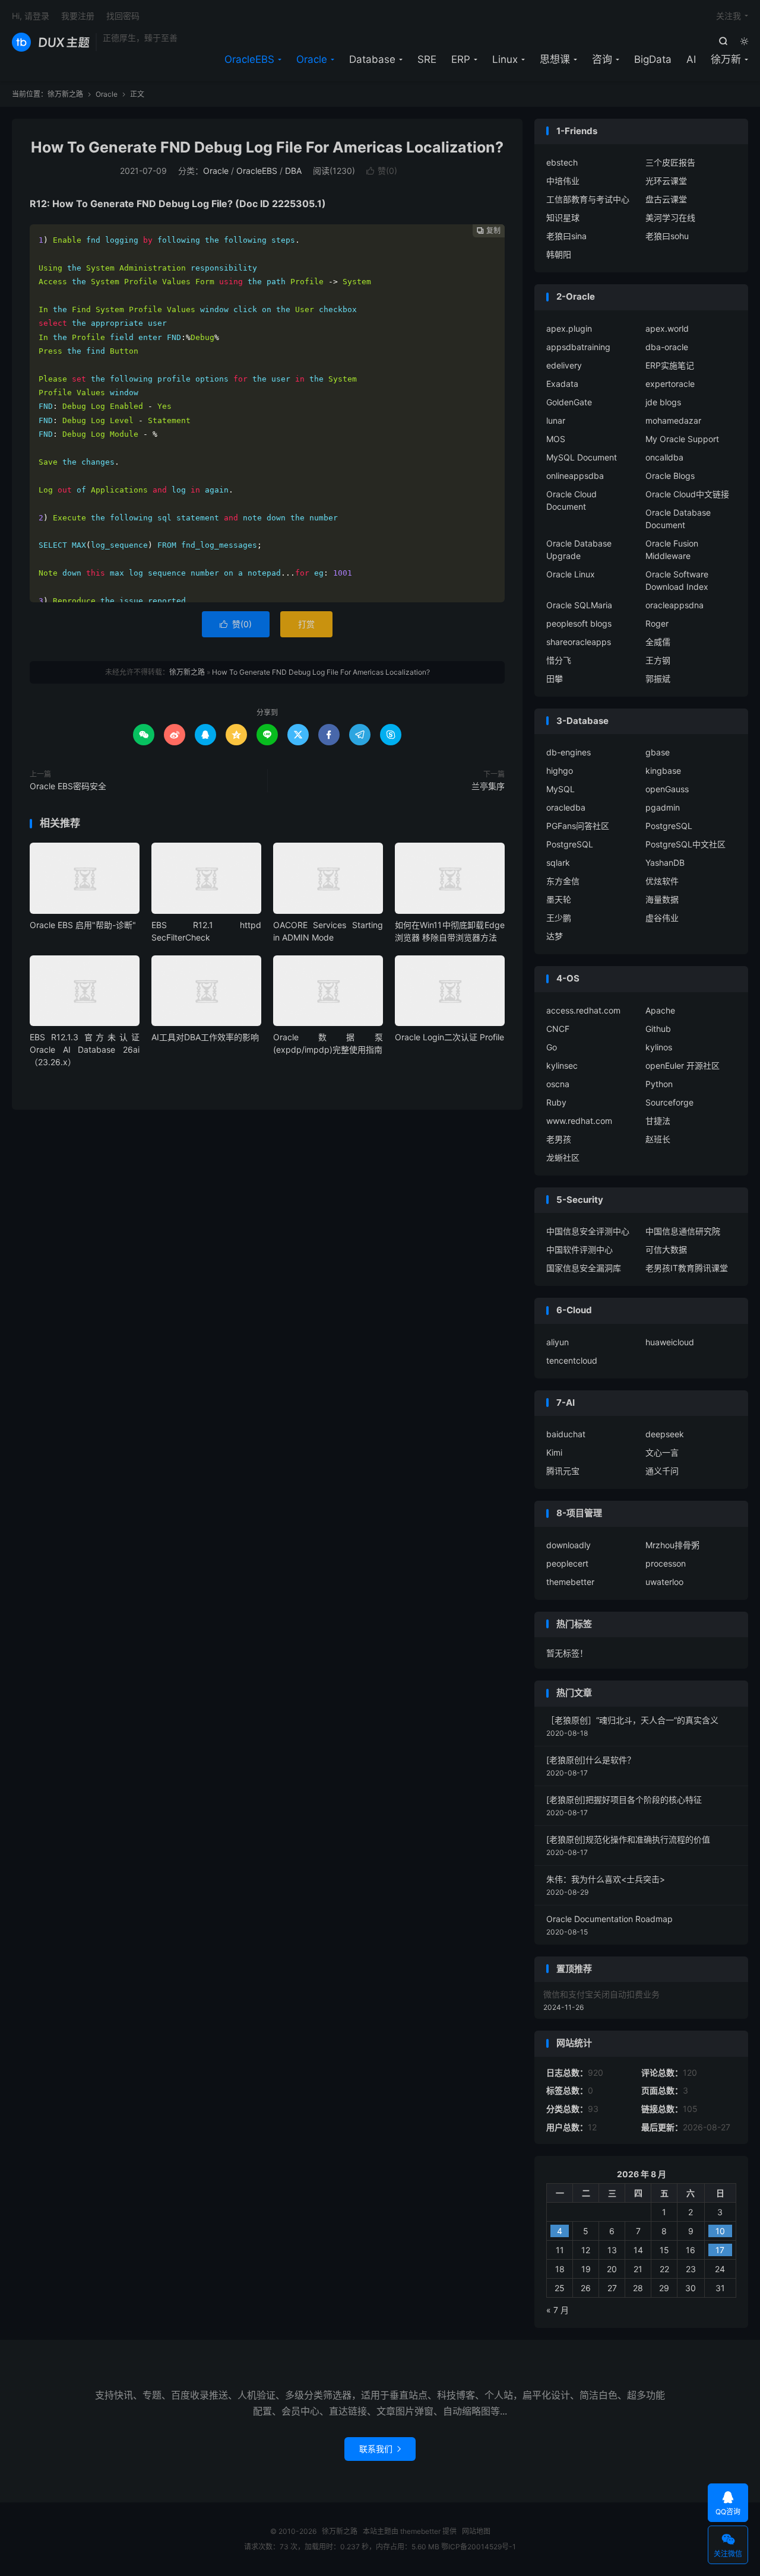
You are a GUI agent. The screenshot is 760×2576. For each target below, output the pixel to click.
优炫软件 (662, 881)
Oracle (312, 59)
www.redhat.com (579, 1121)
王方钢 (658, 660)
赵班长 (658, 1139)
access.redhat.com (583, 1010)
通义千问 (662, 1471)
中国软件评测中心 (579, 1249)
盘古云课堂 (666, 199)
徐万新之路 (51, 42)
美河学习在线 (670, 217)
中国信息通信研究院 (683, 1231)
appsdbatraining (578, 347)
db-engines (569, 752)
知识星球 (563, 217)
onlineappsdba (575, 476)
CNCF (558, 1029)
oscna (558, 1084)
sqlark (558, 863)
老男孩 (559, 1139)
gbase (658, 752)
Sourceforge (669, 1102)
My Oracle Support (682, 439)
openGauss (667, 789)
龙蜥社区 (563, 1157)
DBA (293, 171)
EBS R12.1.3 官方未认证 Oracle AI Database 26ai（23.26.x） (85, 1049)
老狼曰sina (566, 236)
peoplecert (567, 1563)
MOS (556, 439)
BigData (653, 59)
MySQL (560, 789)
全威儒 (658, 642)
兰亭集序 (488, 786)
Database (372, 59)
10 (720, 2231)
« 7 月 (558, 2310)
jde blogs (663, 402)
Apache (660, 1010)
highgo (560, 771)
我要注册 (78, 16)
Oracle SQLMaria (579, 605)
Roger (657, 623)
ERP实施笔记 (670, 365)
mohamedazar (673, 420)
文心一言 (662, 1452)
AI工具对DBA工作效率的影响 (205, 1037)
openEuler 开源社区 (683, 1065)
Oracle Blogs (670, 476)
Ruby (556, 1102)
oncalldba (664, 457)
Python (659, 1084)
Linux (505, 59)
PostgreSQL (669, 826)
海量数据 (662, 899)
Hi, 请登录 (31, 16)
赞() (382, 171)
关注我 (729, 16)
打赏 (306, 624)
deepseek (665, 1434)
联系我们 (380, 2449)
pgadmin (663, 807)
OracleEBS (249, 59)
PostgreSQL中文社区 (685, 844)
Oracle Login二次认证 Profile (449, 1037)
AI (691, 59)
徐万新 (726, 59)
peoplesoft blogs (579, 623)
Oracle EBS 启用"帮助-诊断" (83, 925)
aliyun (558, 1342)
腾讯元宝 (563, 1471)
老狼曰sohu (667, 236)
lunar (556, 420)
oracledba (566, 807)
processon (666, 1563)
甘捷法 (658, 1121)
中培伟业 (563, 181)
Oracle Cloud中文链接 (687, 494)
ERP (461, 59)
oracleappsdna (674, 605)
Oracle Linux (571, 574)
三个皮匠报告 (670, 162)
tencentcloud (572, 1360)
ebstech (562, 162)
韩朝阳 (559, 254)
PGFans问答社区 (578, 826)
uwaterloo (664, 1582)
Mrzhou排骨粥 (672, 1545)
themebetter (570, 1582)
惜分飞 (559, 660)
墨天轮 (559, 899)
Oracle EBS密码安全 (68, 786)
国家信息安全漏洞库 (584, 1268)
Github (658, 1029)
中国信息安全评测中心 (588, 1231)
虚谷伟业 (662, 918)
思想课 (555, 59)
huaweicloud (670, 1342)
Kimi (554, 1452)
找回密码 (123, 16)
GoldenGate (569, 402)
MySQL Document (582, 457)
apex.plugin (569, 328)
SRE (427, 59)
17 (720, 2250)
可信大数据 (666, 1249)
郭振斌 (658, 679)
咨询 (602, 59)
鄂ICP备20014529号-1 (479, 2547)
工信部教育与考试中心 (588, 199)
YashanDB (665, 863)
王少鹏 (559, 918)
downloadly (569, 1545)
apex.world (667, 328)
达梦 (555, 936)
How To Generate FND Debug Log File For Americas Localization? (267, 147)
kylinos (659, 1047)
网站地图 (476, 2531)
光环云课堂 (666, 181)
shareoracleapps (579, 642)
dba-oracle (667, 347)
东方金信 (563, 881)
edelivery (564, 365)
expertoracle (670, 384)
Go (552, 1047)
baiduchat (566, 1434)
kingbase (663, 771)
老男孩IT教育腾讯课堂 (687, 1268)
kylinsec (562, 1065)
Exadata (562, 384)
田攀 (555, 679)
